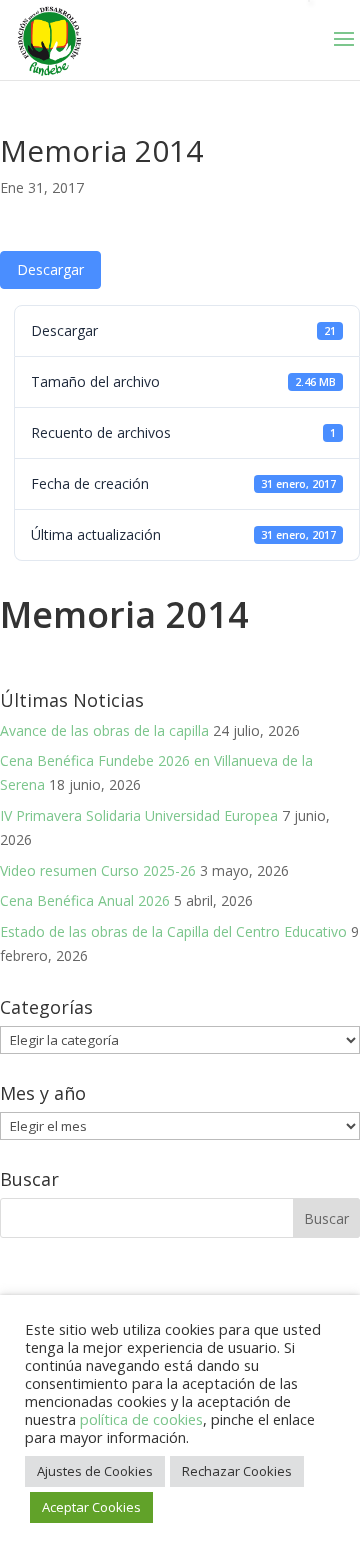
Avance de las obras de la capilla (104, 730)
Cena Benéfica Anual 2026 (85, 900)
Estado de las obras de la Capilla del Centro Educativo (173, 931)
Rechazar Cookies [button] (237, 1471)
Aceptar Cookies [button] (91, 1507)
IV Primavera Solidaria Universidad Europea (139, 815)
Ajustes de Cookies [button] (95, 1471)
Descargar (50, 269)
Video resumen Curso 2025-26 (98, 870)
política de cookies (141, 1419)
